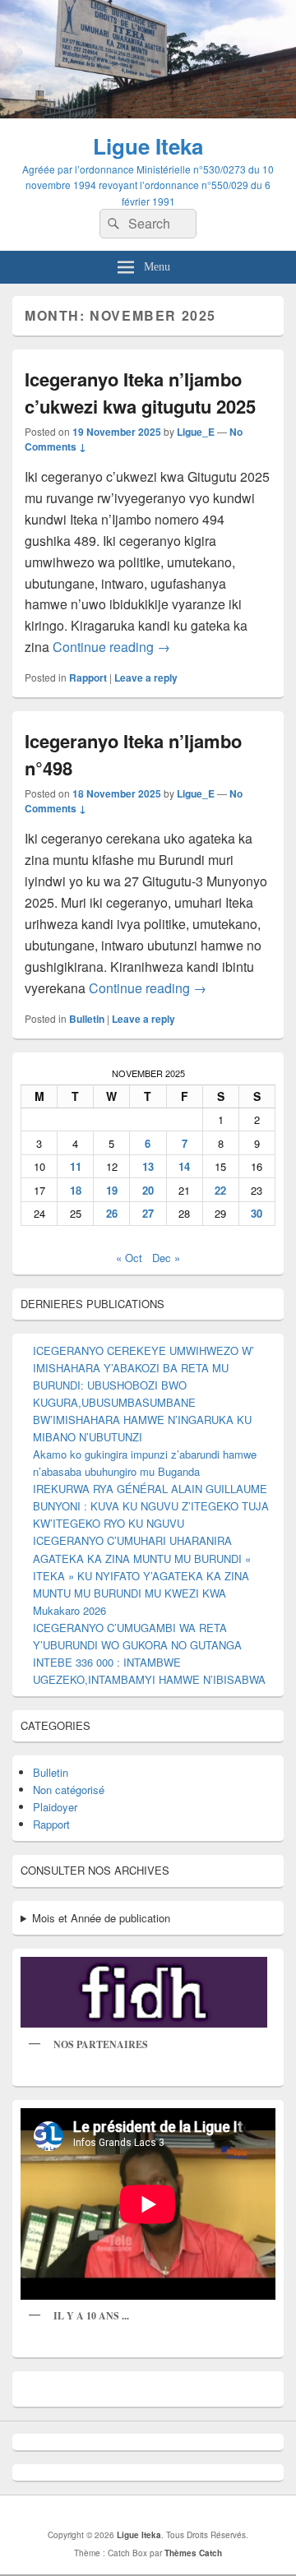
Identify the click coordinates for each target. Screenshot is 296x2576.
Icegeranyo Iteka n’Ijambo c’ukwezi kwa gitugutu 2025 (140, 393)
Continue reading (111, 647)
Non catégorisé (69, 1790)
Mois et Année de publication (101, 1918)
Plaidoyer (55, 1807)
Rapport (88, 678)
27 (148, 1213)
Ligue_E (196, 432)
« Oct (129, 1258)
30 (257, 1213)
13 (148, 1166)
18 (76, 1190)
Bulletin (87, 1019)
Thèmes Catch (193, 2553)
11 (76, 1166)
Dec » (166, 1258)
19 (112, 1190)
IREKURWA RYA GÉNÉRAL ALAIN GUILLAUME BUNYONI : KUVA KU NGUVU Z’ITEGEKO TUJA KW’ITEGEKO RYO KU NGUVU (151, 1506)
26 (112, 1213)
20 (148, 1190)
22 (220, 1190)
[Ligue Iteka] (148, 113)
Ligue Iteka (148, 146)
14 (184, 1166)
